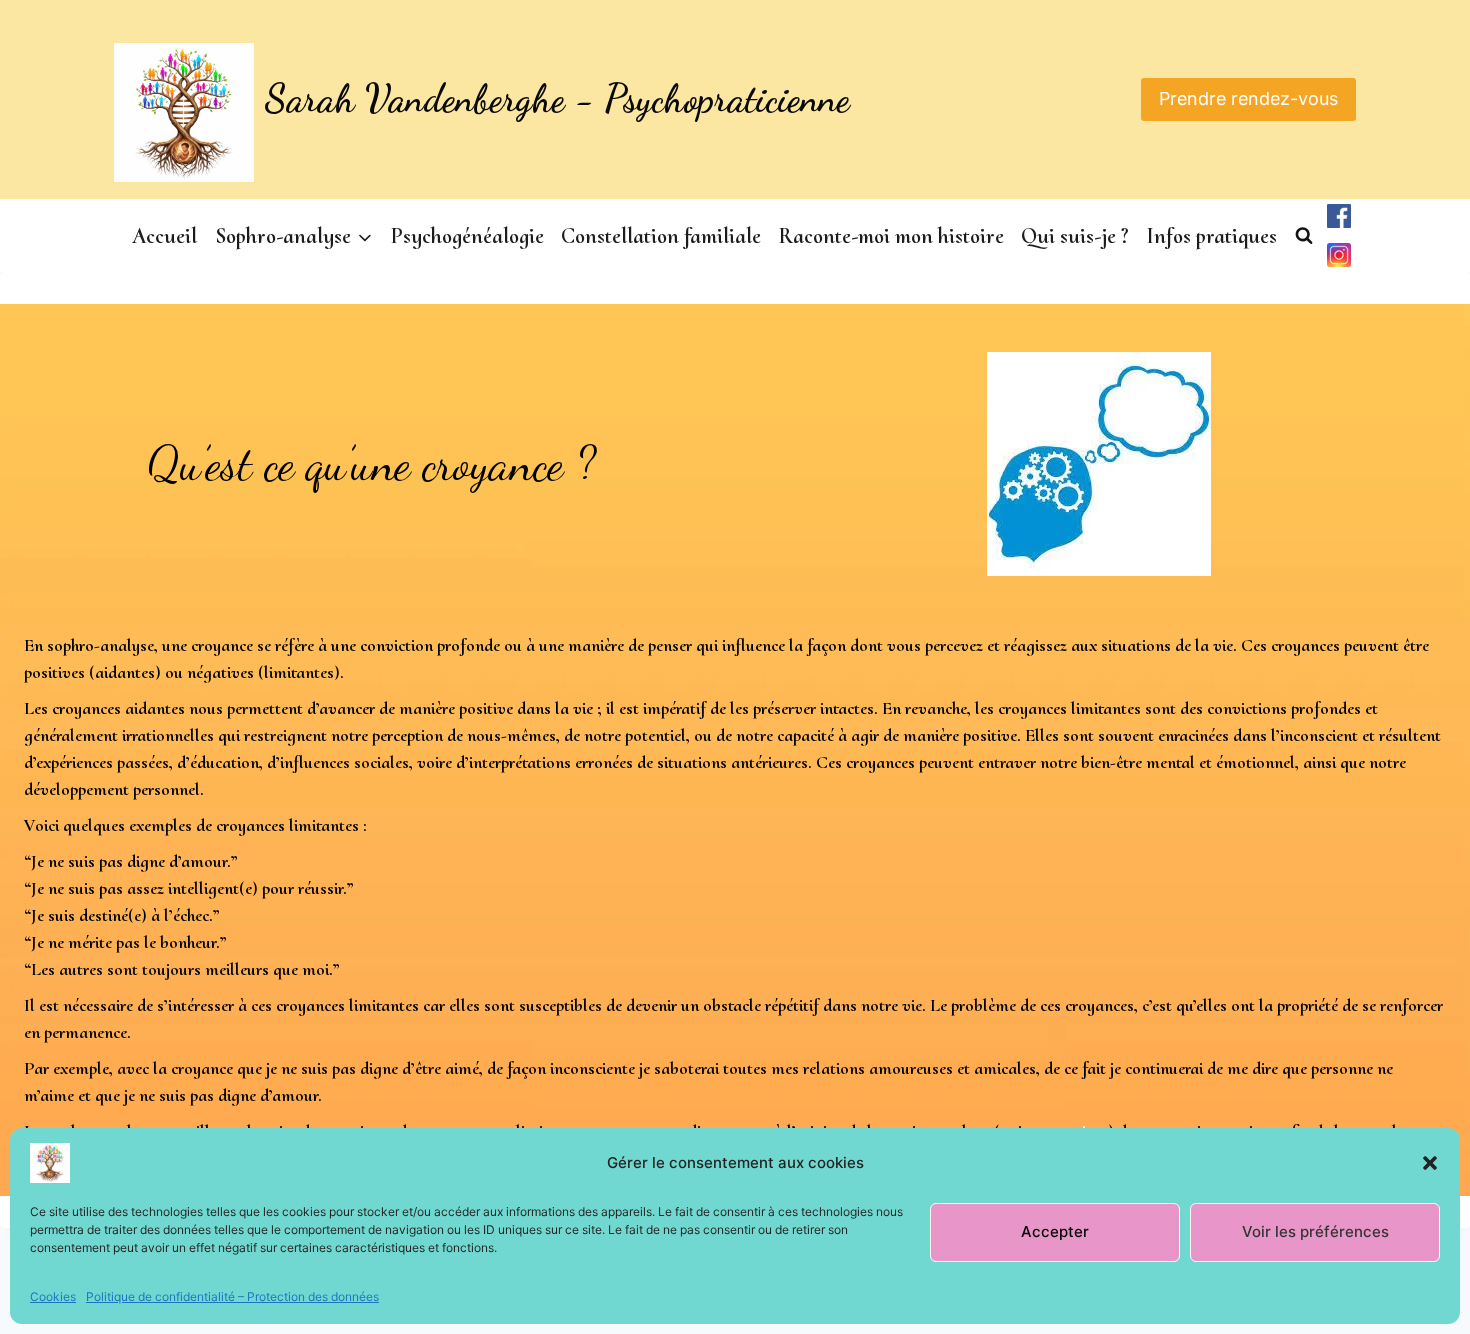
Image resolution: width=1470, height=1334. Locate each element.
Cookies (53, 1296)
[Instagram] (1339, 255)
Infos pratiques (1211, 236)
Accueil (164, 236)
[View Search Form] (1304, 236)
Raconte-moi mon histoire (891, 236)
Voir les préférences (1315, 1231)
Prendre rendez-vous (1248, 98)
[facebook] (1339, 216)
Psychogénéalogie (467, 236)
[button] (1430, 1163)
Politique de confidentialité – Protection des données (232, 1296)
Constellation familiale (661, 236)
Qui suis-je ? (1075, 236)
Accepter (1055, 1231)
